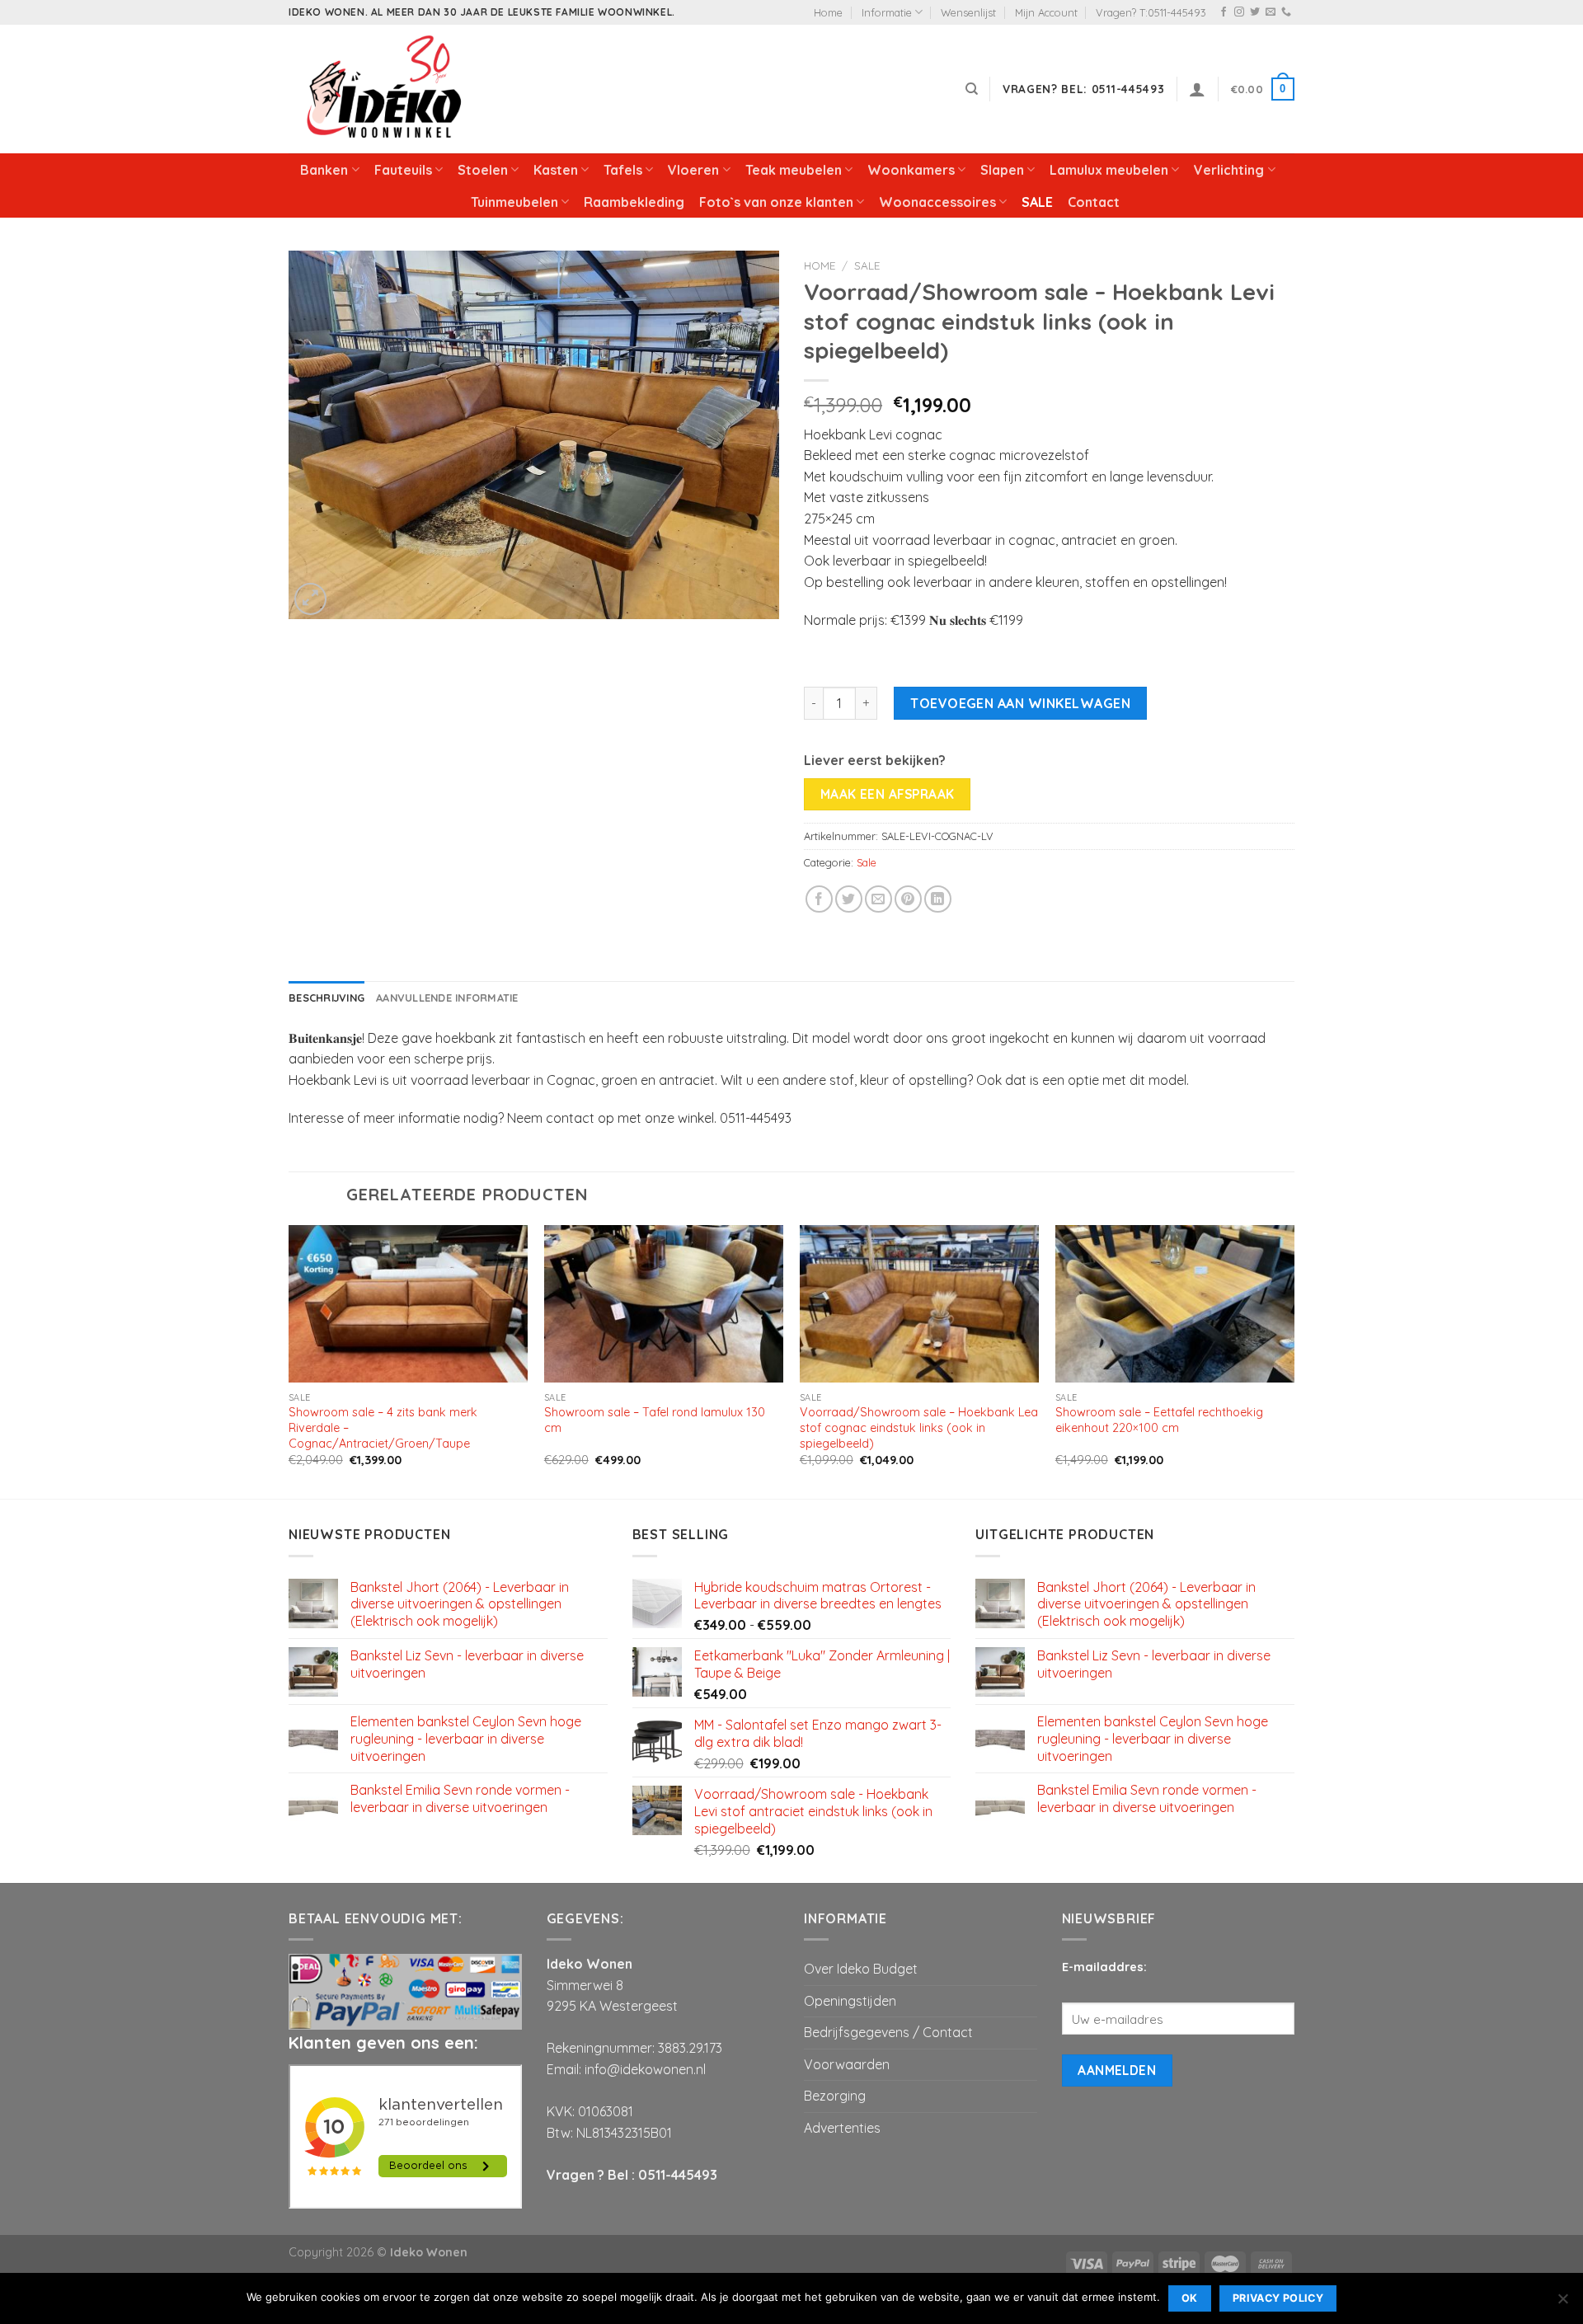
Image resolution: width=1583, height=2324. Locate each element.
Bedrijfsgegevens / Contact (888, 2032)
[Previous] (289, 1361)
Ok (1190, 2298)
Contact (1094, 202)
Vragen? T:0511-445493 (1151, 12)
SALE (1037, 202)
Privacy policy (1278, 2298)
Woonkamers (911, 170)
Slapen (1002, 170)
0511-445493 (678, 2175)
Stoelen (483, 170)
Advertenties (842, 2128)
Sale (867, 265)
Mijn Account (1046, 12)
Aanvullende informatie (447, 998)
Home (828, 12)
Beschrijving (326, 998)
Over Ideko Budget (861, 1969)
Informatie (887, 12)
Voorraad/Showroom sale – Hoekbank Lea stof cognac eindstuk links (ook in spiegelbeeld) (919, 1427)
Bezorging (835, 2096)
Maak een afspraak (888, 794)
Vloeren (693, 170)
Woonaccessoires (937, 202)
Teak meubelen (794, 170)
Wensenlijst (968, 12)
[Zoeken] (972, 89)
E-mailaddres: (1104, 1967)
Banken (324, 170)
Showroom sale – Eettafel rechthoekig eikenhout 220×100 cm (1159, 1420)
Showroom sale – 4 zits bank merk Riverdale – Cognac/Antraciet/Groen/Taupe (383, 1427)
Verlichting (1229, 170)
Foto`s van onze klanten (776, 202)
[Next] (1294, 1361)
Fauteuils (403, 170)
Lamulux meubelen (1109, 170)
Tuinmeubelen (514, 202)
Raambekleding (634, 202)
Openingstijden (850, 2001)
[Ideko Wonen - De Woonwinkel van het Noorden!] (388, 89)
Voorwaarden (847, 2064)
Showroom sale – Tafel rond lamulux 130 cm (655, 1420)
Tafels (623, 170)
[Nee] (1562, 2303)
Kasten (556, 170)
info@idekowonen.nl (645, 2069)
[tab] (326, 998)
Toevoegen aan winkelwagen (1020, 703)
